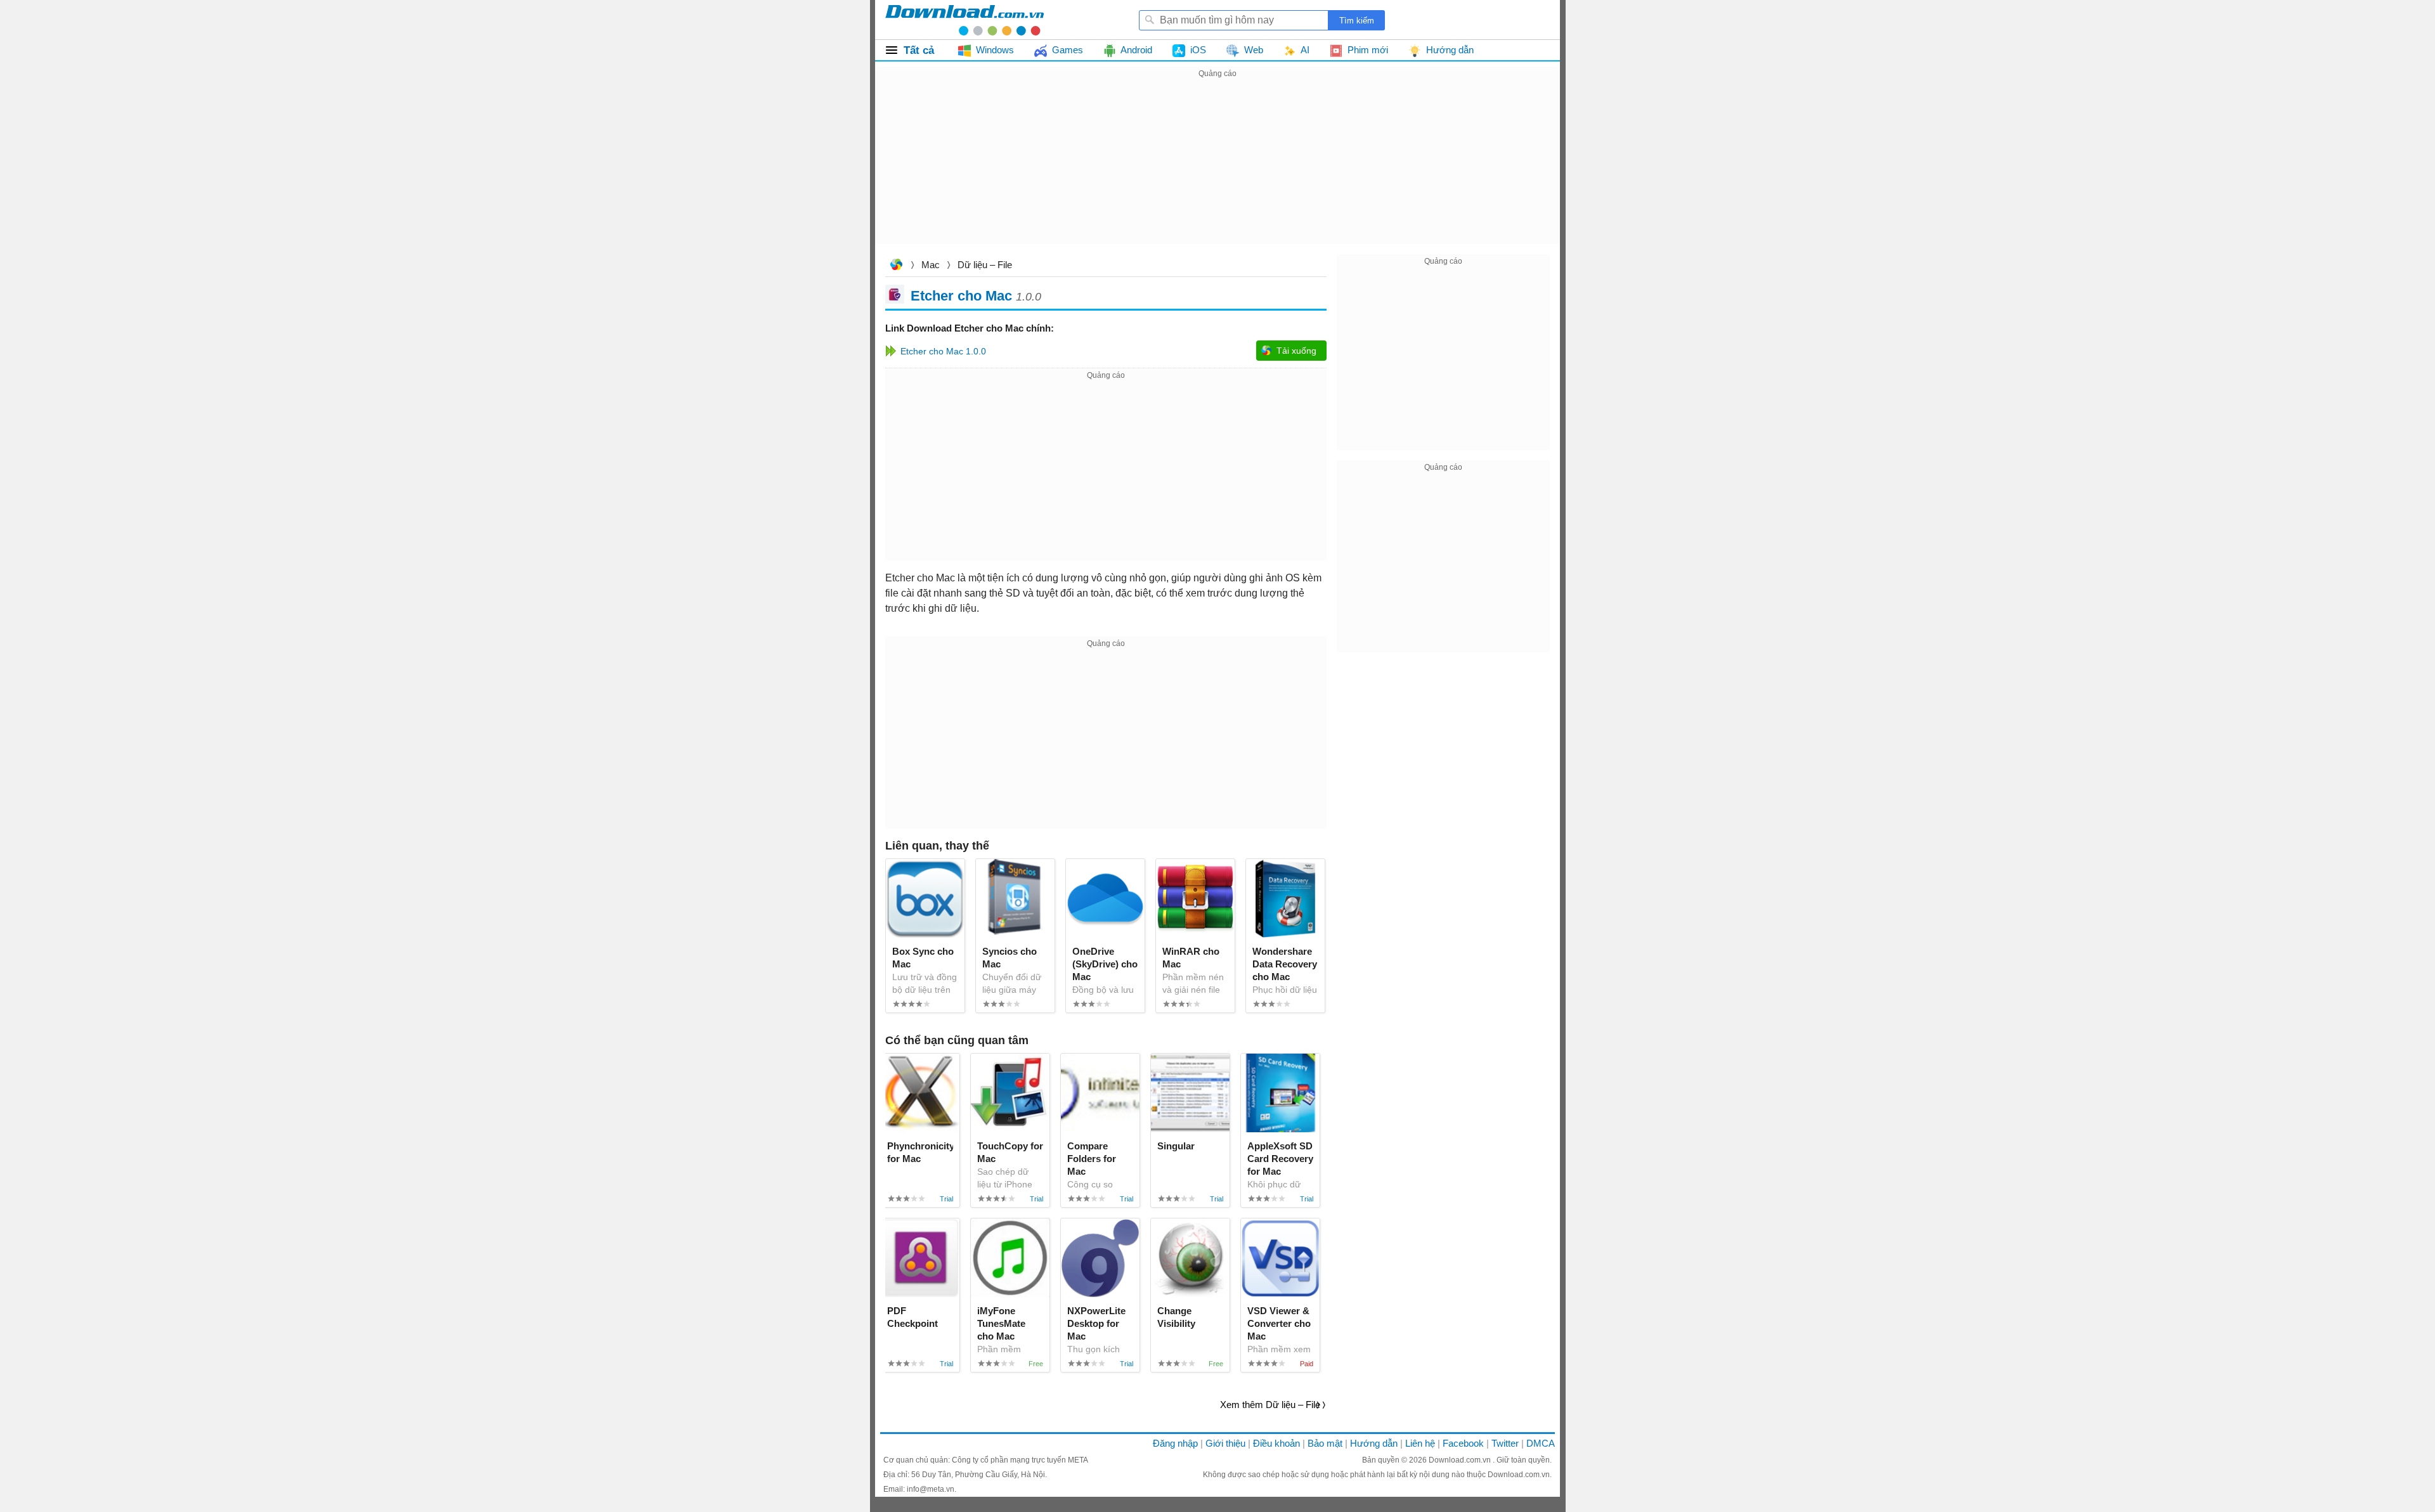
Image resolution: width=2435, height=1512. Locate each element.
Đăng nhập (1175, 1443)
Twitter (1505, 1443)
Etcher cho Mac (961, 295)
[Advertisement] (1217, 170)
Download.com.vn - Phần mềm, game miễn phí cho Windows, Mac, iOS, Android (964, 20)
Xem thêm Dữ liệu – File (1270, 1405)
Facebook (1463, 1443)
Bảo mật (1325, 1443)
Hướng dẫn (1374, 1443)
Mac (931, 265)
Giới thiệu (1225, 1443)
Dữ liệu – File (985, 265)
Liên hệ (1420, 1443)
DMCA (1541, 1443)
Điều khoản (1276, 1443)
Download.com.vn (896, 266)
